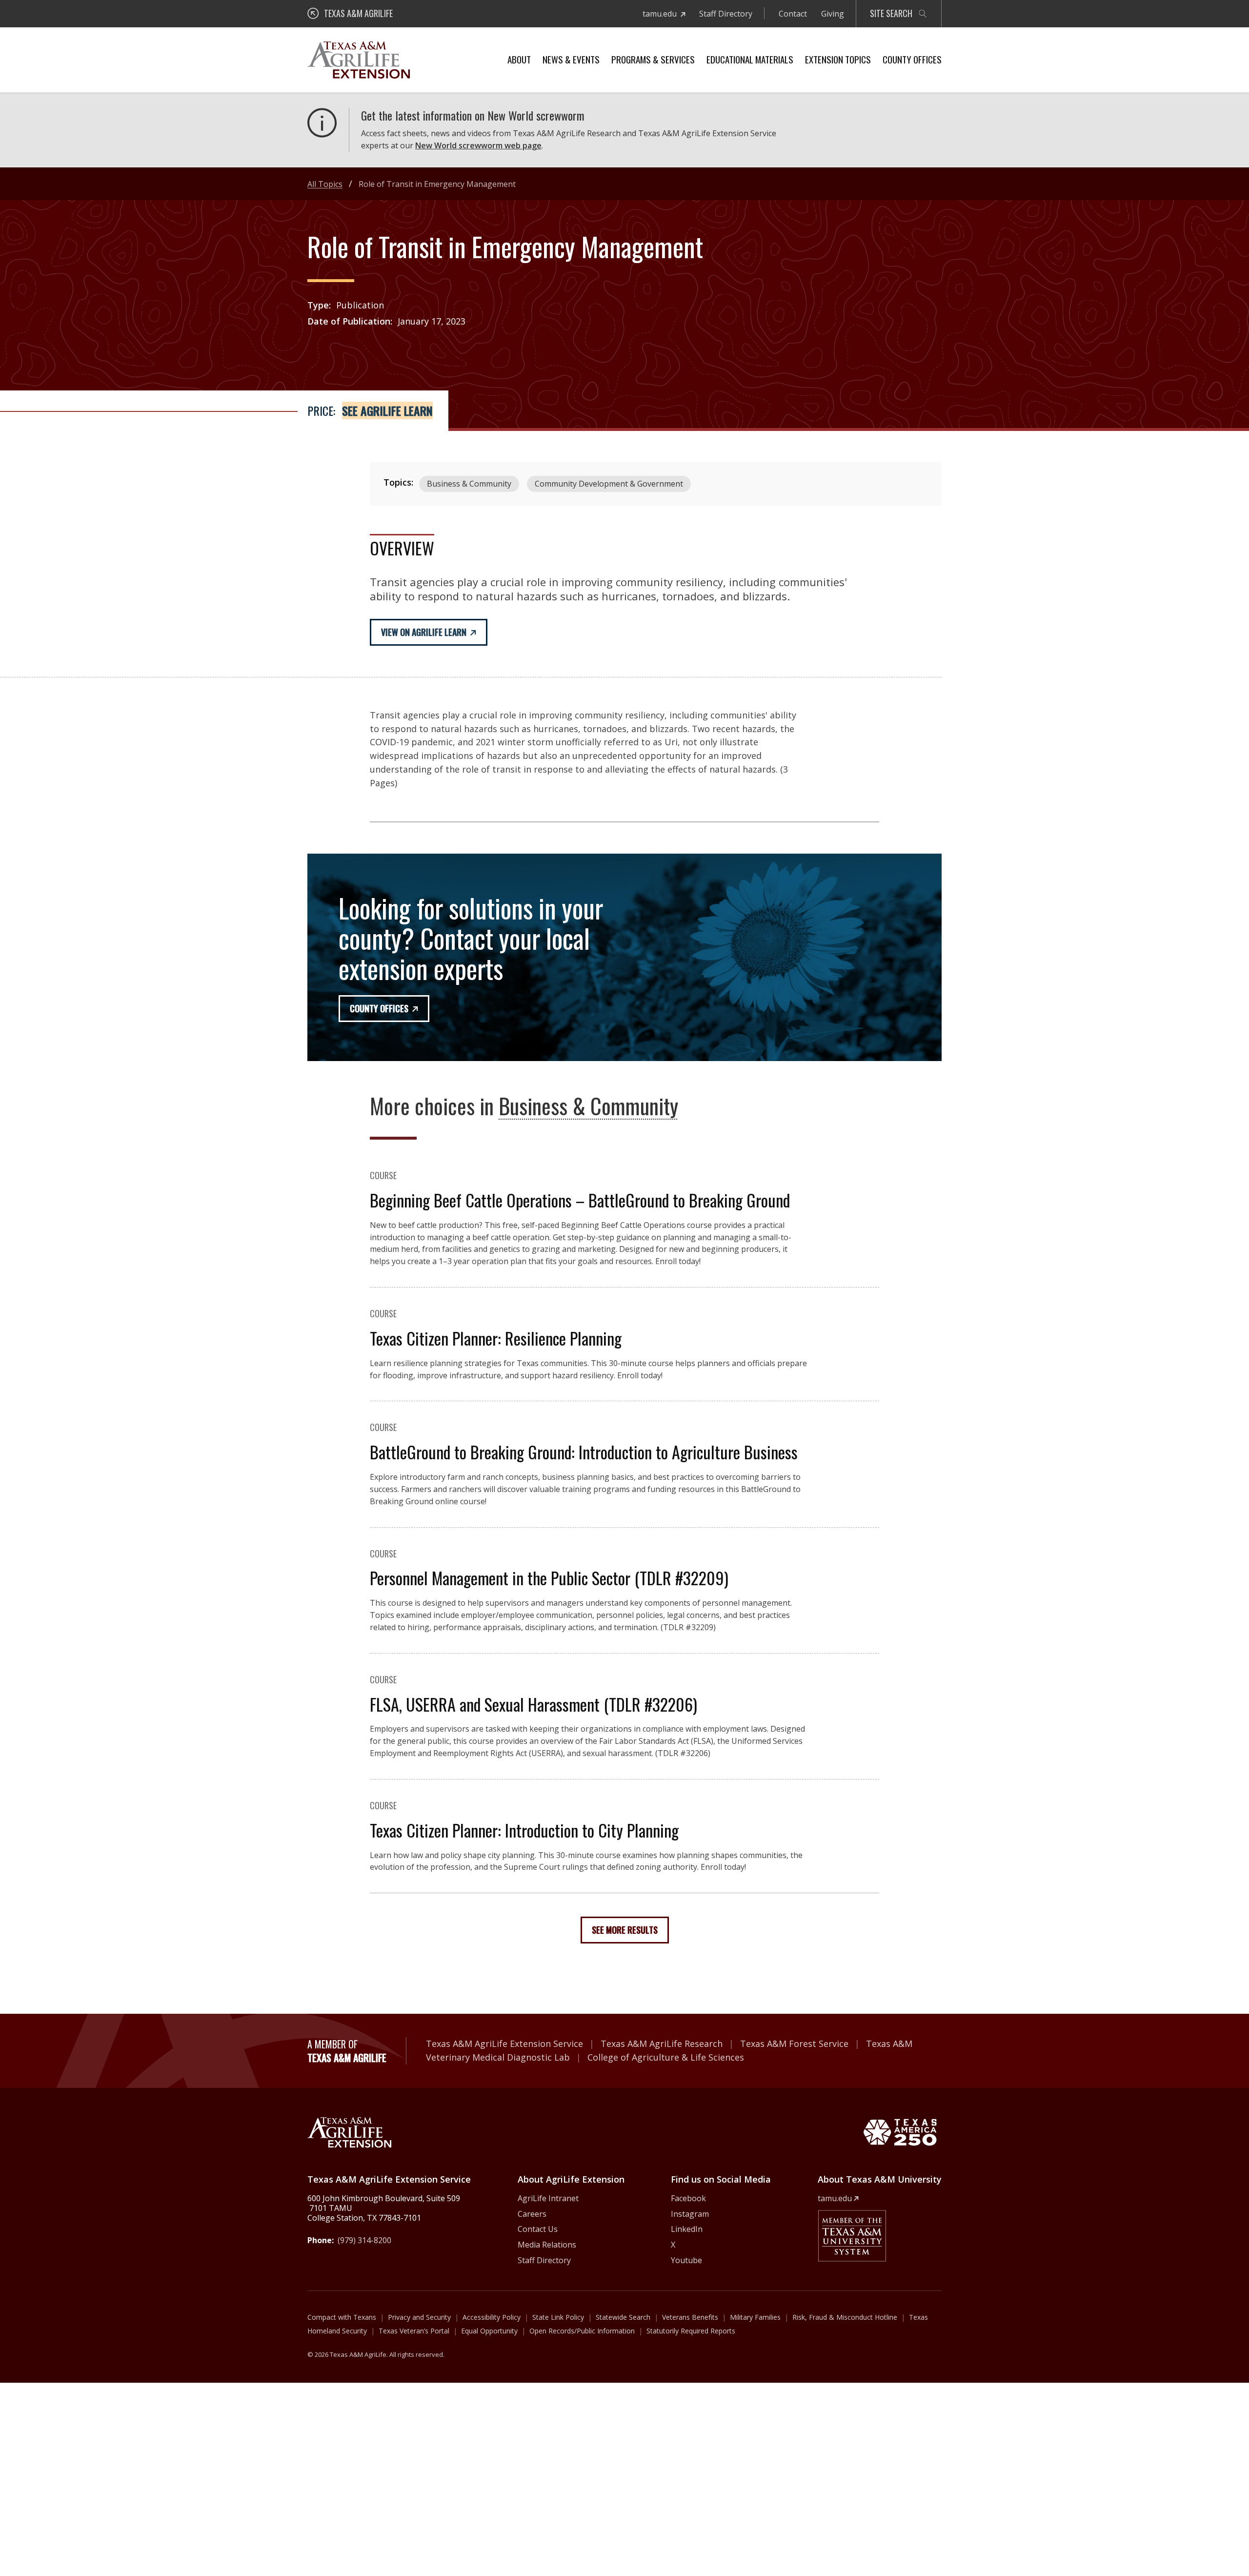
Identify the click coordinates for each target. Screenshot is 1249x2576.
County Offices (912, 59)
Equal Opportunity (489, 2331)
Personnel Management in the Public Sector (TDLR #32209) (549, 1578)
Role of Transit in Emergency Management (437, 184)
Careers (532, 2214)
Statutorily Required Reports (691, 2331)
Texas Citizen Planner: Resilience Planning (496, 1338)
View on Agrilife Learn (424, 632)
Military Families (755, 2317)
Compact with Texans (342, 2317)
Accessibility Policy (492, 2317)
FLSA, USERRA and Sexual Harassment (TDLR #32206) (534, 1704)
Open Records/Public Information (582, 2331)
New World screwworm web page (478, 145)
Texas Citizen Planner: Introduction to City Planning (524, 1830)
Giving (833, 14)
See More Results (625, 1930)
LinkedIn (687, 2229)
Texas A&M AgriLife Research (662, 2044)
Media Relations (547, 2245)
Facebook (688, 2198)
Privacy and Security (419, 2317)
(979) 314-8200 (364, 2240)
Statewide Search (623, 2317)
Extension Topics (838, 59)
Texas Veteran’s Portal (414, 2331)
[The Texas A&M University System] (852, 2236)
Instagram (690, 2214)
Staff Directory (726, 14)
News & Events (571, 59)
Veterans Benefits (690, 2317)
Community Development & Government (609, 484)
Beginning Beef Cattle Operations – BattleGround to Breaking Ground (580, 1200)
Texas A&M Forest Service (794, 2044)
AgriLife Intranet (548, 2198)
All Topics (325, 184)
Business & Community (469, 484)
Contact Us (538, 2229)
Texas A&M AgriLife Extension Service (504, 2044)
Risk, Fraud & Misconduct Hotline (845, 2317)
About (519, 59)
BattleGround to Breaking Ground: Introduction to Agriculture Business (584, 1452)
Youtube (686, 2260)
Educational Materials (750, 59)
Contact (793, 14)
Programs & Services (653, 59)
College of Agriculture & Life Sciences (666, 2057)
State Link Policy (558, 2317)
